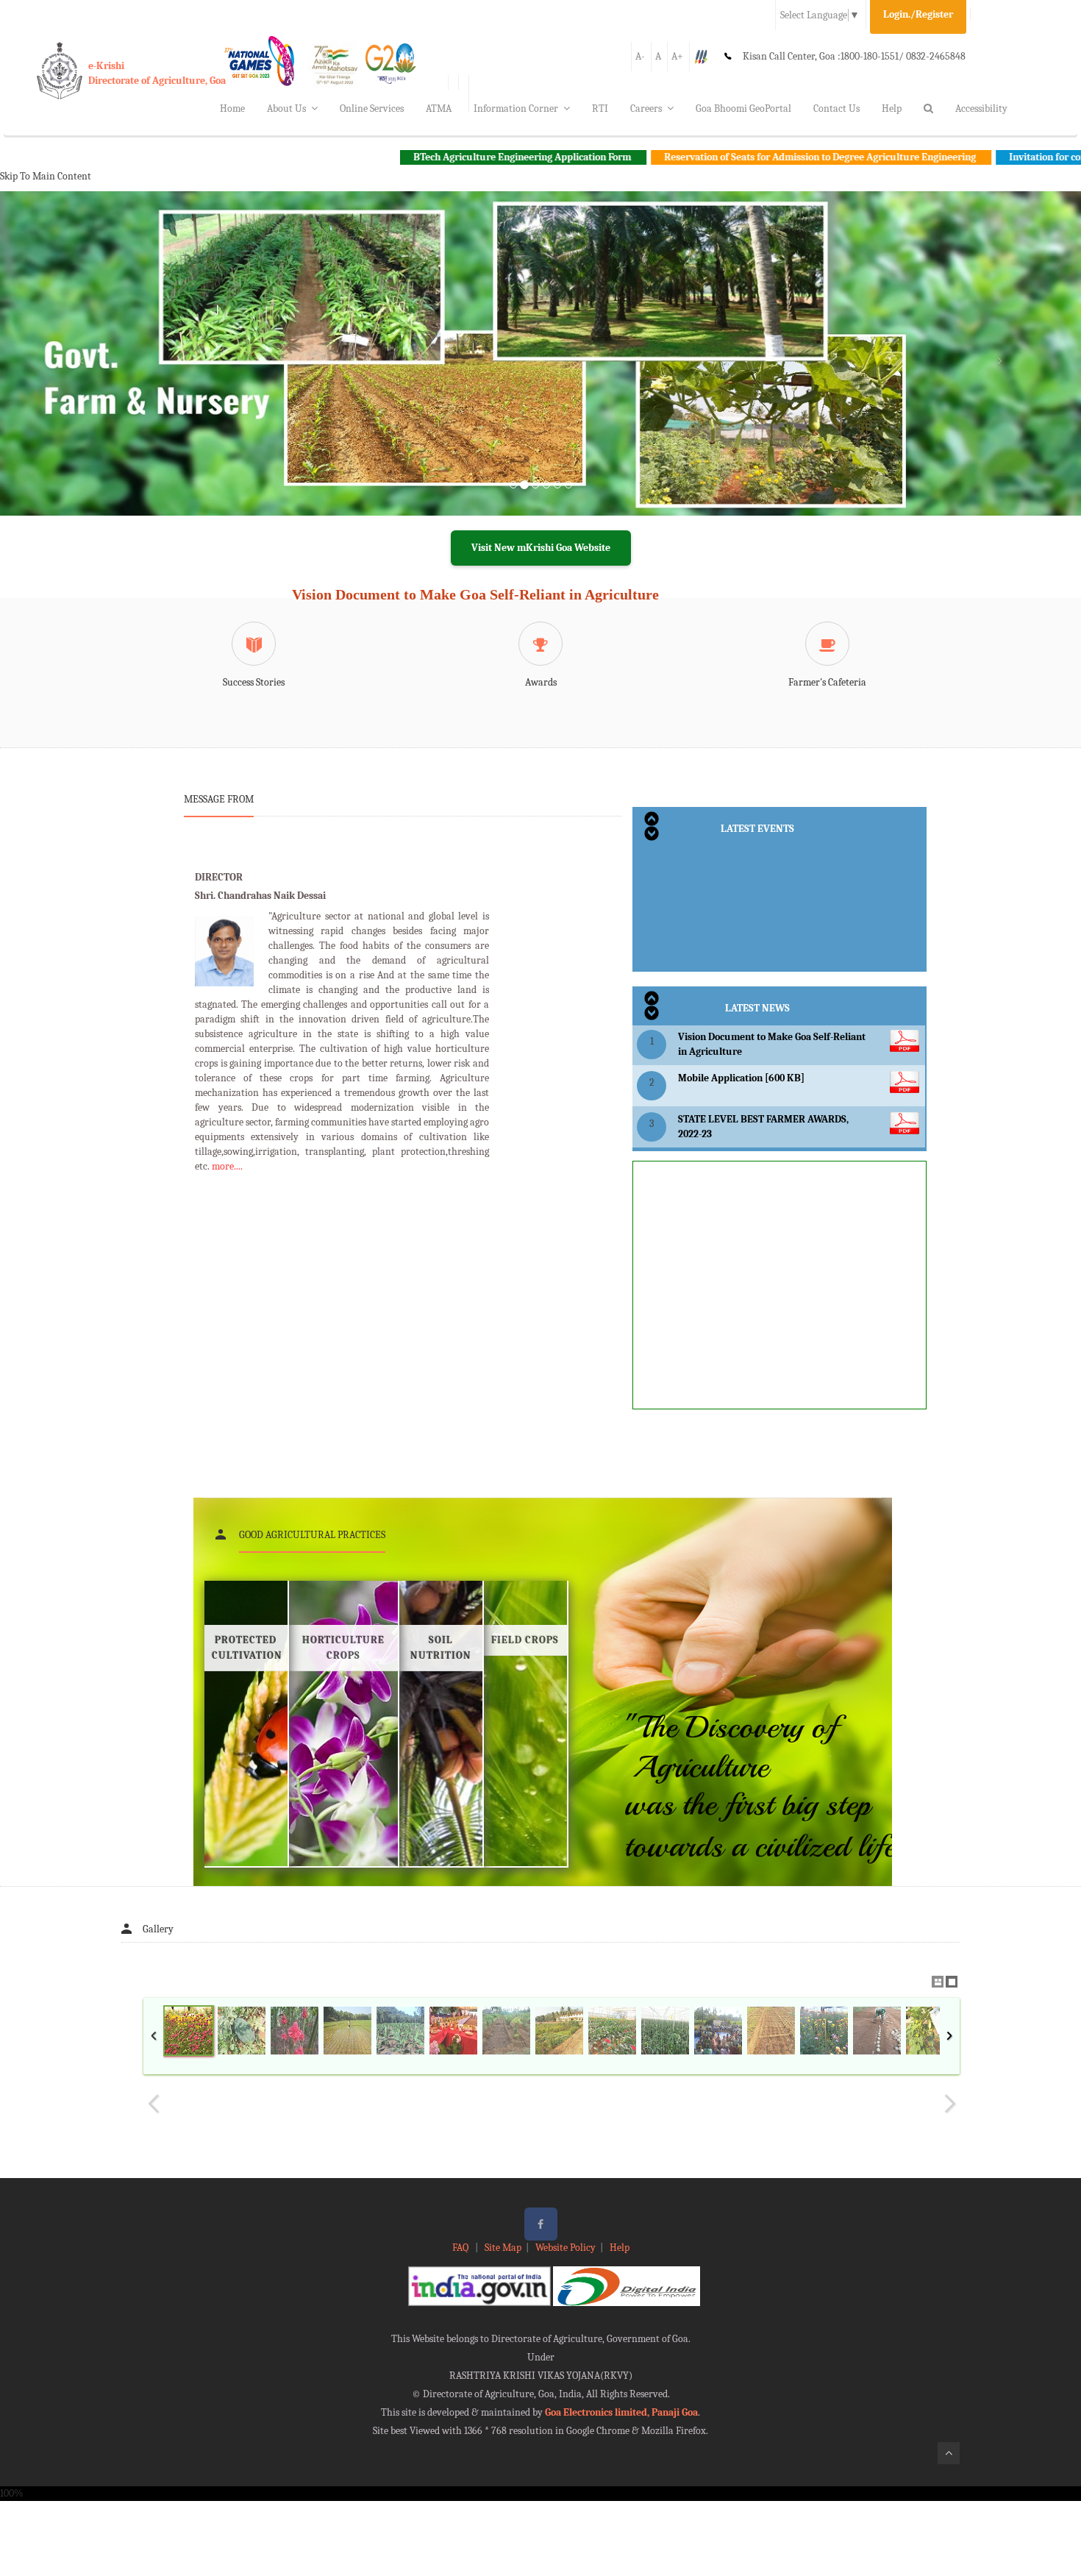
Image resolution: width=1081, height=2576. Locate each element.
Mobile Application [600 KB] (741, 1078)
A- (640, 56)
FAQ (461, 2248)
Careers (646, 108)
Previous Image (154, 2104)
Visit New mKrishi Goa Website (541, 548)
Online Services (372, 108)
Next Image (949, 2104)
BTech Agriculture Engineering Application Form (425, 157)
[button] (81, 371)
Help (892, 108)
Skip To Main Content (46, 176)
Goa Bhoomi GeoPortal (743, 108)
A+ (677, 56)
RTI (600, 108)
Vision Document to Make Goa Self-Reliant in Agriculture (475, 594)
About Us (286, 108)
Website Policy (566, 2248)
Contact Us (836, 108)
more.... (227, 1166)
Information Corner (516, 108)
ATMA (439, 108)
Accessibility (981, 108)
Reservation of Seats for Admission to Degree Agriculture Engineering (723, 157)
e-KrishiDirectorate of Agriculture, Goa (157, 73)
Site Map (503, 2248)
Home (232, 108)
